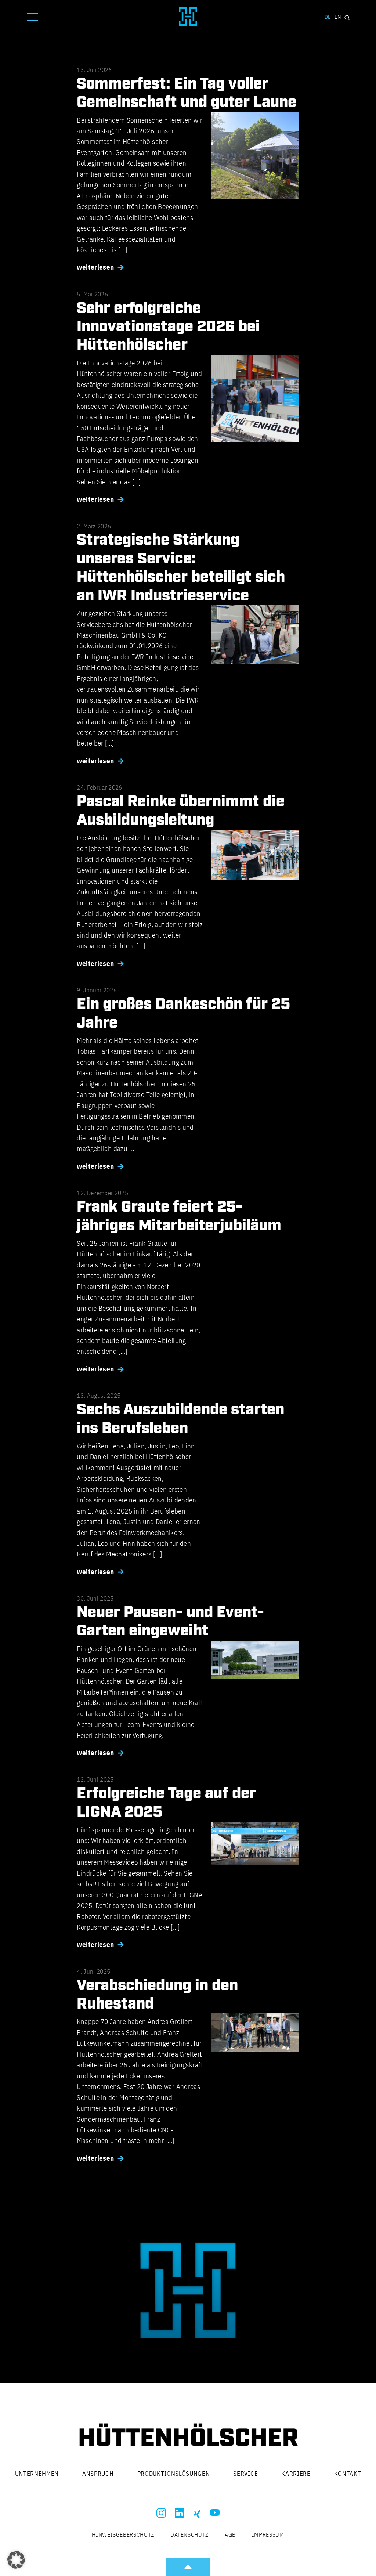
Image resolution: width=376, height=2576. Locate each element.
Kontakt (348, 2474)
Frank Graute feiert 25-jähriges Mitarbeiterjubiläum (179, 1216)
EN (338, 17)
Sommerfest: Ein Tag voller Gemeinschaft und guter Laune (187, 93)
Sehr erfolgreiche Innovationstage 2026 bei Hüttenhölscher (168, 327)
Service (245, 2474)
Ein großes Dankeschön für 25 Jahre (183, 1014)
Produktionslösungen (174, 2474)
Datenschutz (189, 2534)
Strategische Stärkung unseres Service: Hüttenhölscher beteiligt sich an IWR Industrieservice (181, 568)
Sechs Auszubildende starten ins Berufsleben (180, 1419)
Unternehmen (37, 2474)
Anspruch (98, 2474)
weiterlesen (95, 267)
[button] (16, 2560)
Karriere (296, 2474)
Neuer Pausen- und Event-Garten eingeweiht (170, 1622)
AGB (230, 2534)
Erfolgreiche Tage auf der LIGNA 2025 (166, 1803)
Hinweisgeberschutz (123, 2534)
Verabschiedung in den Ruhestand (157, 1995)
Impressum (268, 2534)
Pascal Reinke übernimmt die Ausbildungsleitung (181, 811)
